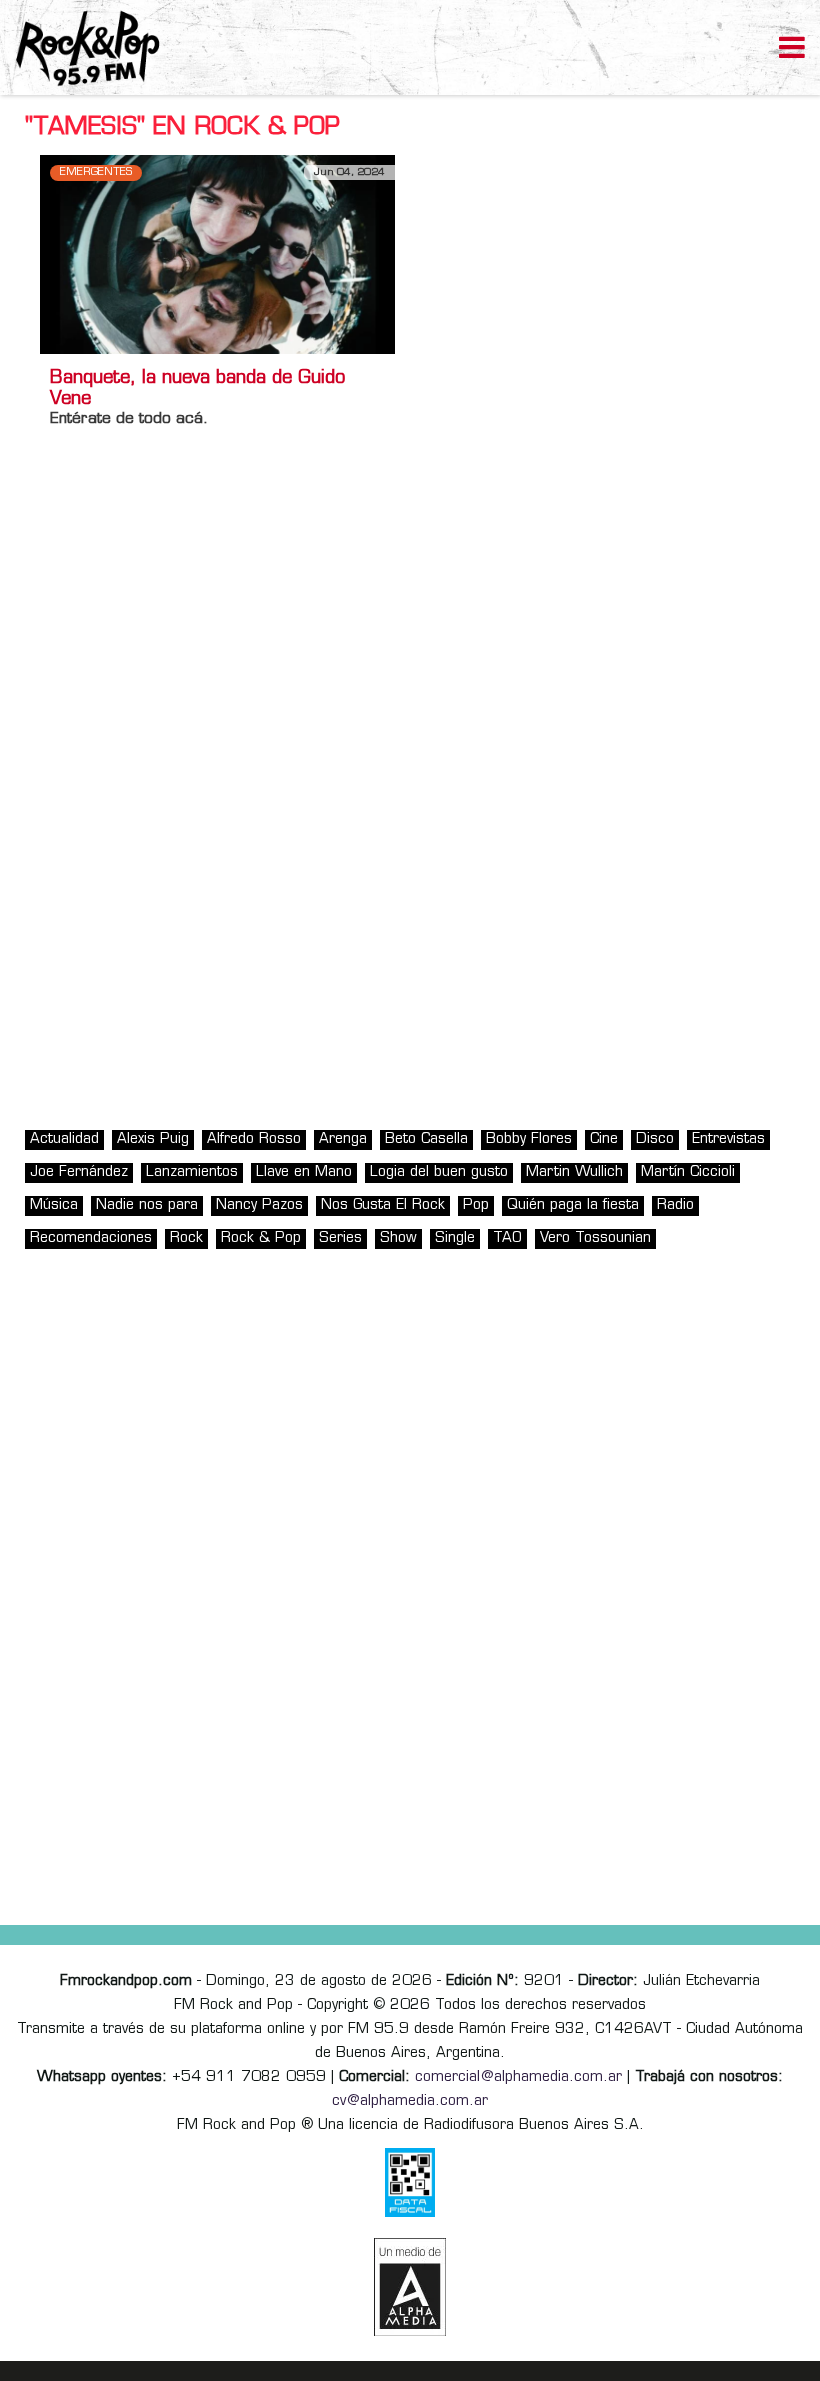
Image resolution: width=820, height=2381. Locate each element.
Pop (476, 1205)
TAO (507, 1238)
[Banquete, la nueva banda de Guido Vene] (217, 254)
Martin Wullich (574, 1172)
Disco (655, 1139)
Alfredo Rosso (254, 1139)
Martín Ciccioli (688, 1172)
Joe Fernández (79, 1172)
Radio (675, 1205)
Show (398, 1238)
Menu (792, 50)
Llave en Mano (304, 1172)
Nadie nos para (147, 1205)
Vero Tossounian (595, 1238)
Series (340, 1238)
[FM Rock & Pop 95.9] (80, 50)
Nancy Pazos (259, 1205)
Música (54, 1205)
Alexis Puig (153, 1139)
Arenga (343, 1139)
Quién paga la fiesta (573, 1205)
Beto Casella (426, 1139)
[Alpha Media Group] (410, 2287)
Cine (604, 1139)
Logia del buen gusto (439, 1172)
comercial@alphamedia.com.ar (518, 2077)
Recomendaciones (91, 1238)
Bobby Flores (529, 1139)
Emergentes (96, 172)
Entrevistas (728, 1139)
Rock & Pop (261, 1238)
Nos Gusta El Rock (383, 1205)
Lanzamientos (192, 1172)
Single (455, 1238)
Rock (186, 1238)
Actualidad (64, 1139)
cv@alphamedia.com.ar (410, 2101)
